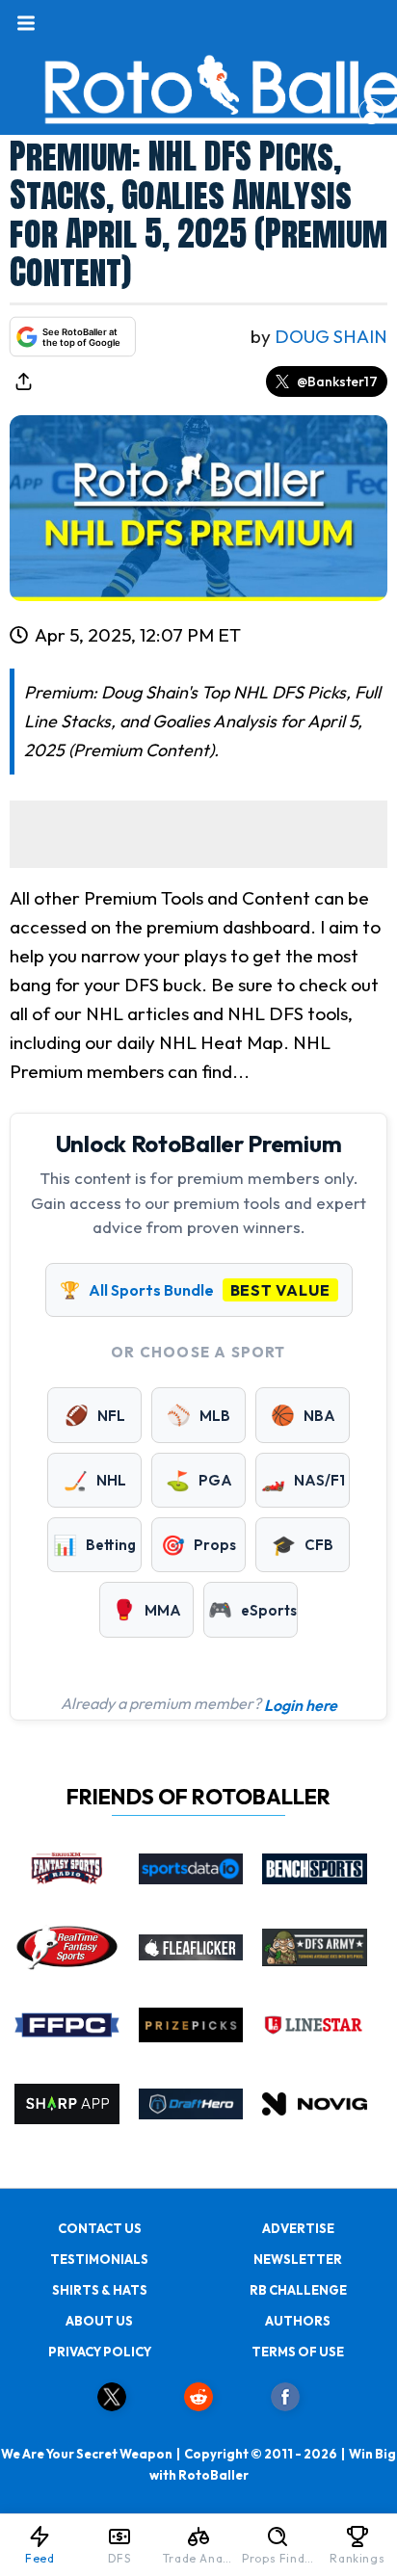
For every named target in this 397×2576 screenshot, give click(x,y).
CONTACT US (100, 2228)
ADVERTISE (298, 2228)
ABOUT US (99, 2321)
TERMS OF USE (298, 2352)
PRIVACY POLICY (100, 2352)
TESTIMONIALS (99, 2259)
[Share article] (23, 381)
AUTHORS (298, 2321)
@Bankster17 (337, 381)
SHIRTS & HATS (100, 2290)
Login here (301, 1705)
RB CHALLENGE (298, 2290)
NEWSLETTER (298, 2259)
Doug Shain (331, 336)
